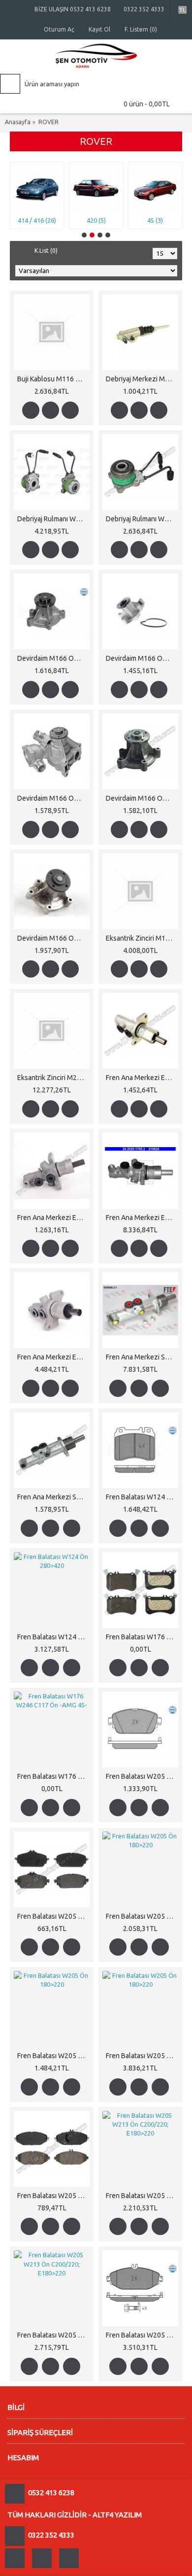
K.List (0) (46, 251)
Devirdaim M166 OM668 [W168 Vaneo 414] (53, 658)
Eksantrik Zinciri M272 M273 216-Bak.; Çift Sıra (53, 1078)
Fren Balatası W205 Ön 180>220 (142, 1776)
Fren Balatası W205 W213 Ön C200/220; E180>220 (53, 2196)
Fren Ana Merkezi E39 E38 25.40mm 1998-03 (53, 1218)
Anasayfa (18, 122)
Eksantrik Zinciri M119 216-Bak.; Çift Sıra (142, 938)
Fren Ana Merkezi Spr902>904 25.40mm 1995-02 (142, 1357)
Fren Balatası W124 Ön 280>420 (142, 1497)
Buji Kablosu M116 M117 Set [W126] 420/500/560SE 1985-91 (53, 379)
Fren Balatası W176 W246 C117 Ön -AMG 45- (142, 1637)
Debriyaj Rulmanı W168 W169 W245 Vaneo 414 (53, 519)
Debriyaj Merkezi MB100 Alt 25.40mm (142, 379)
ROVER (48, 122)
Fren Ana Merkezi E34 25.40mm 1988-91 (142, 1078)
